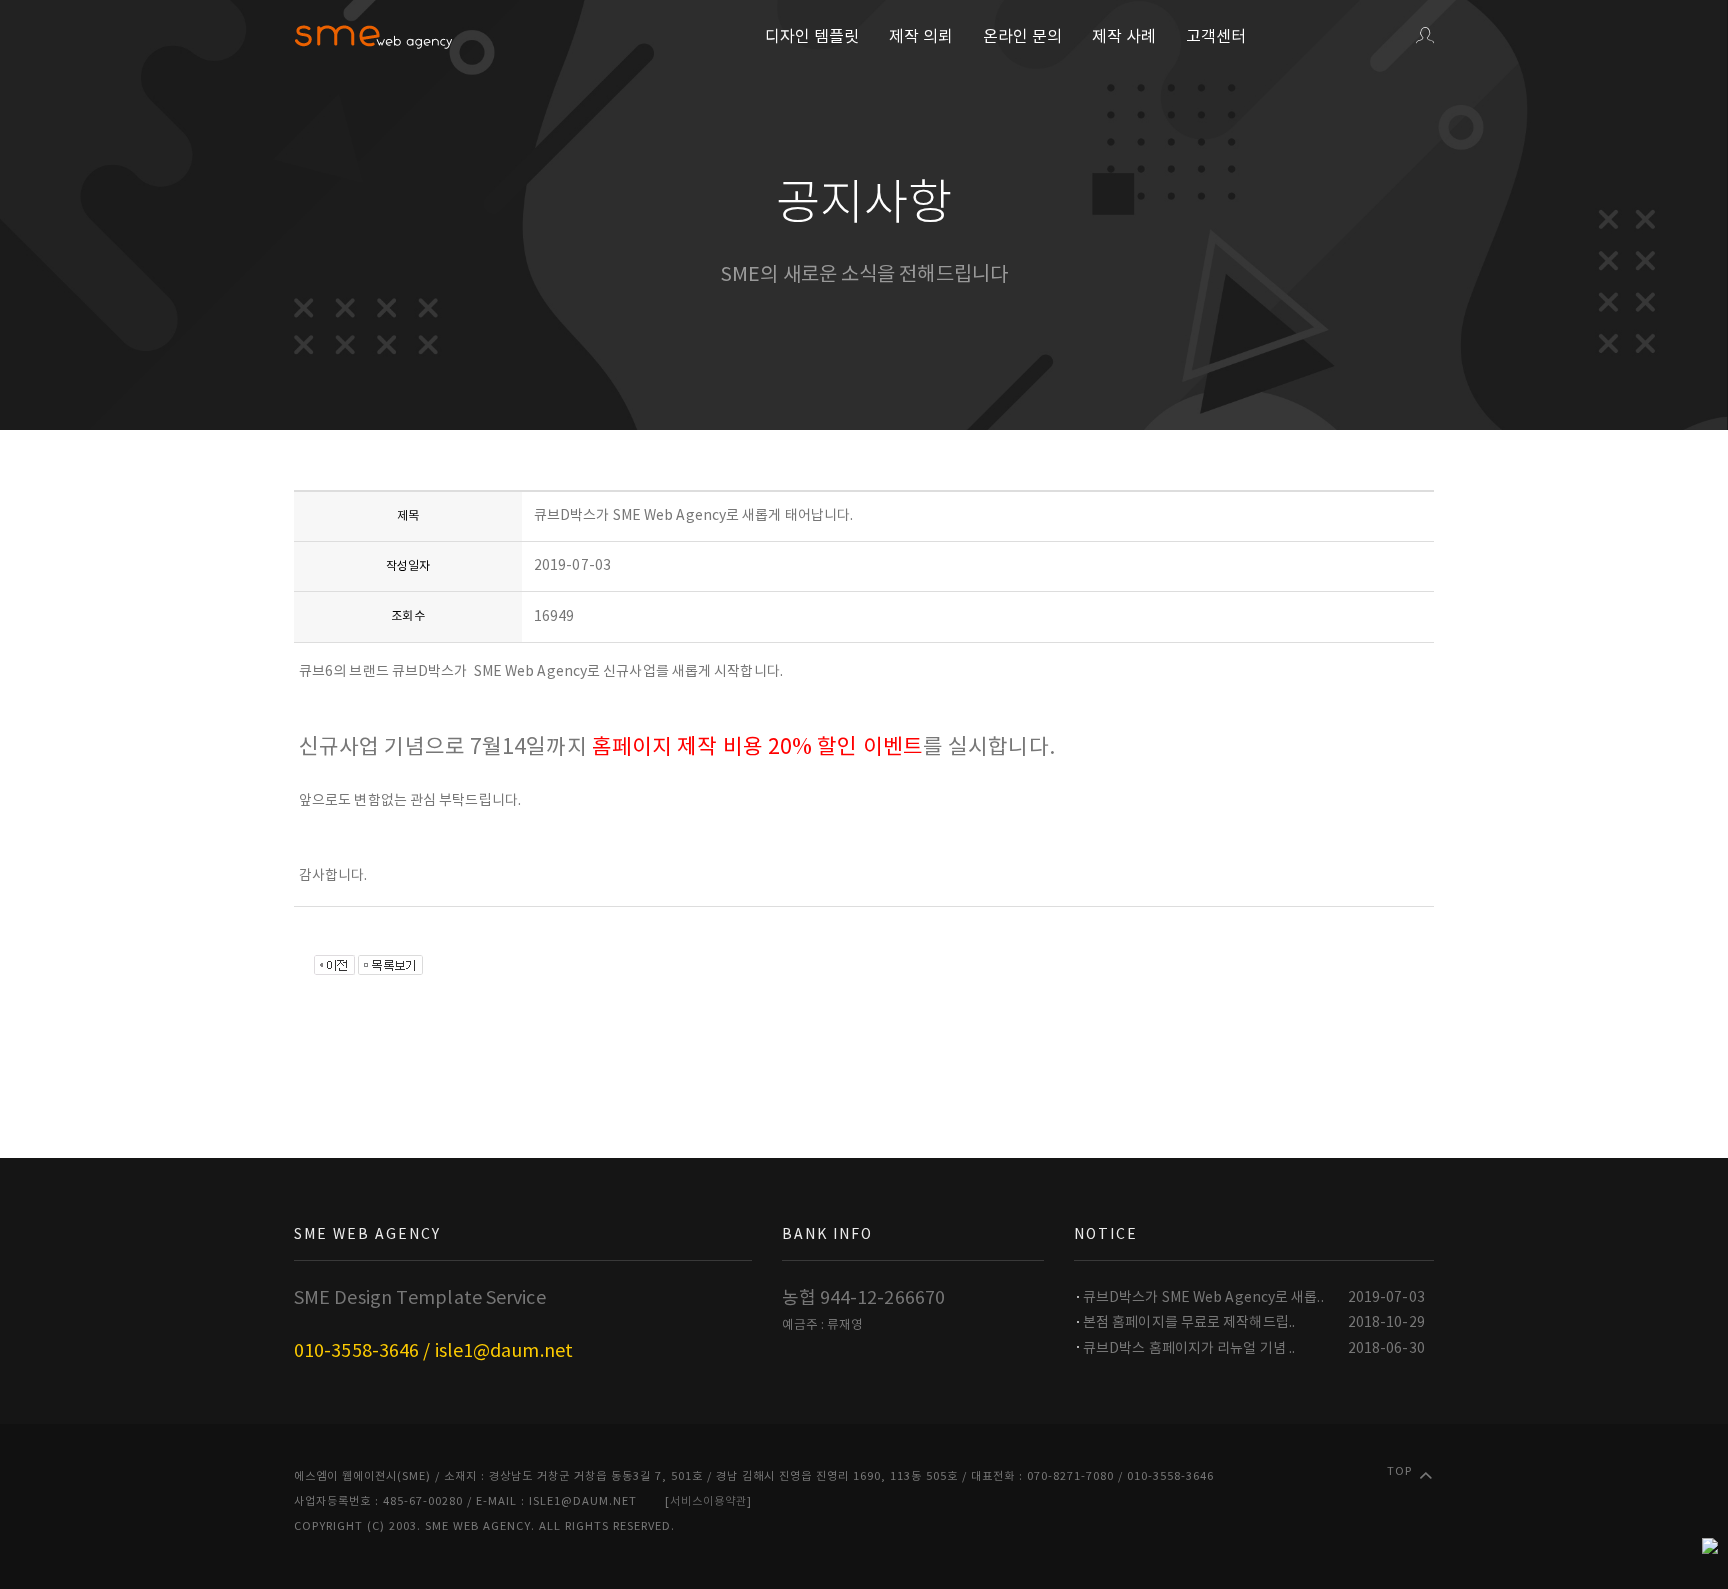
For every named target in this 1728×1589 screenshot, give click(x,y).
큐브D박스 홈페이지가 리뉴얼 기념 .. (1189, 1349)
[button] (1425, 37)
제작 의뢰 (921, 37)
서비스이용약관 (708, 1501)
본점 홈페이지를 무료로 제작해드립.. (1189, 1323)
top (1399, 1471)
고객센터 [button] (1216, 37)
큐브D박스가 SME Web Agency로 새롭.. (1203, 1298)
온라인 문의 (1022, 37)
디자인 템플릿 (812, 37)
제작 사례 (1124, 37)
